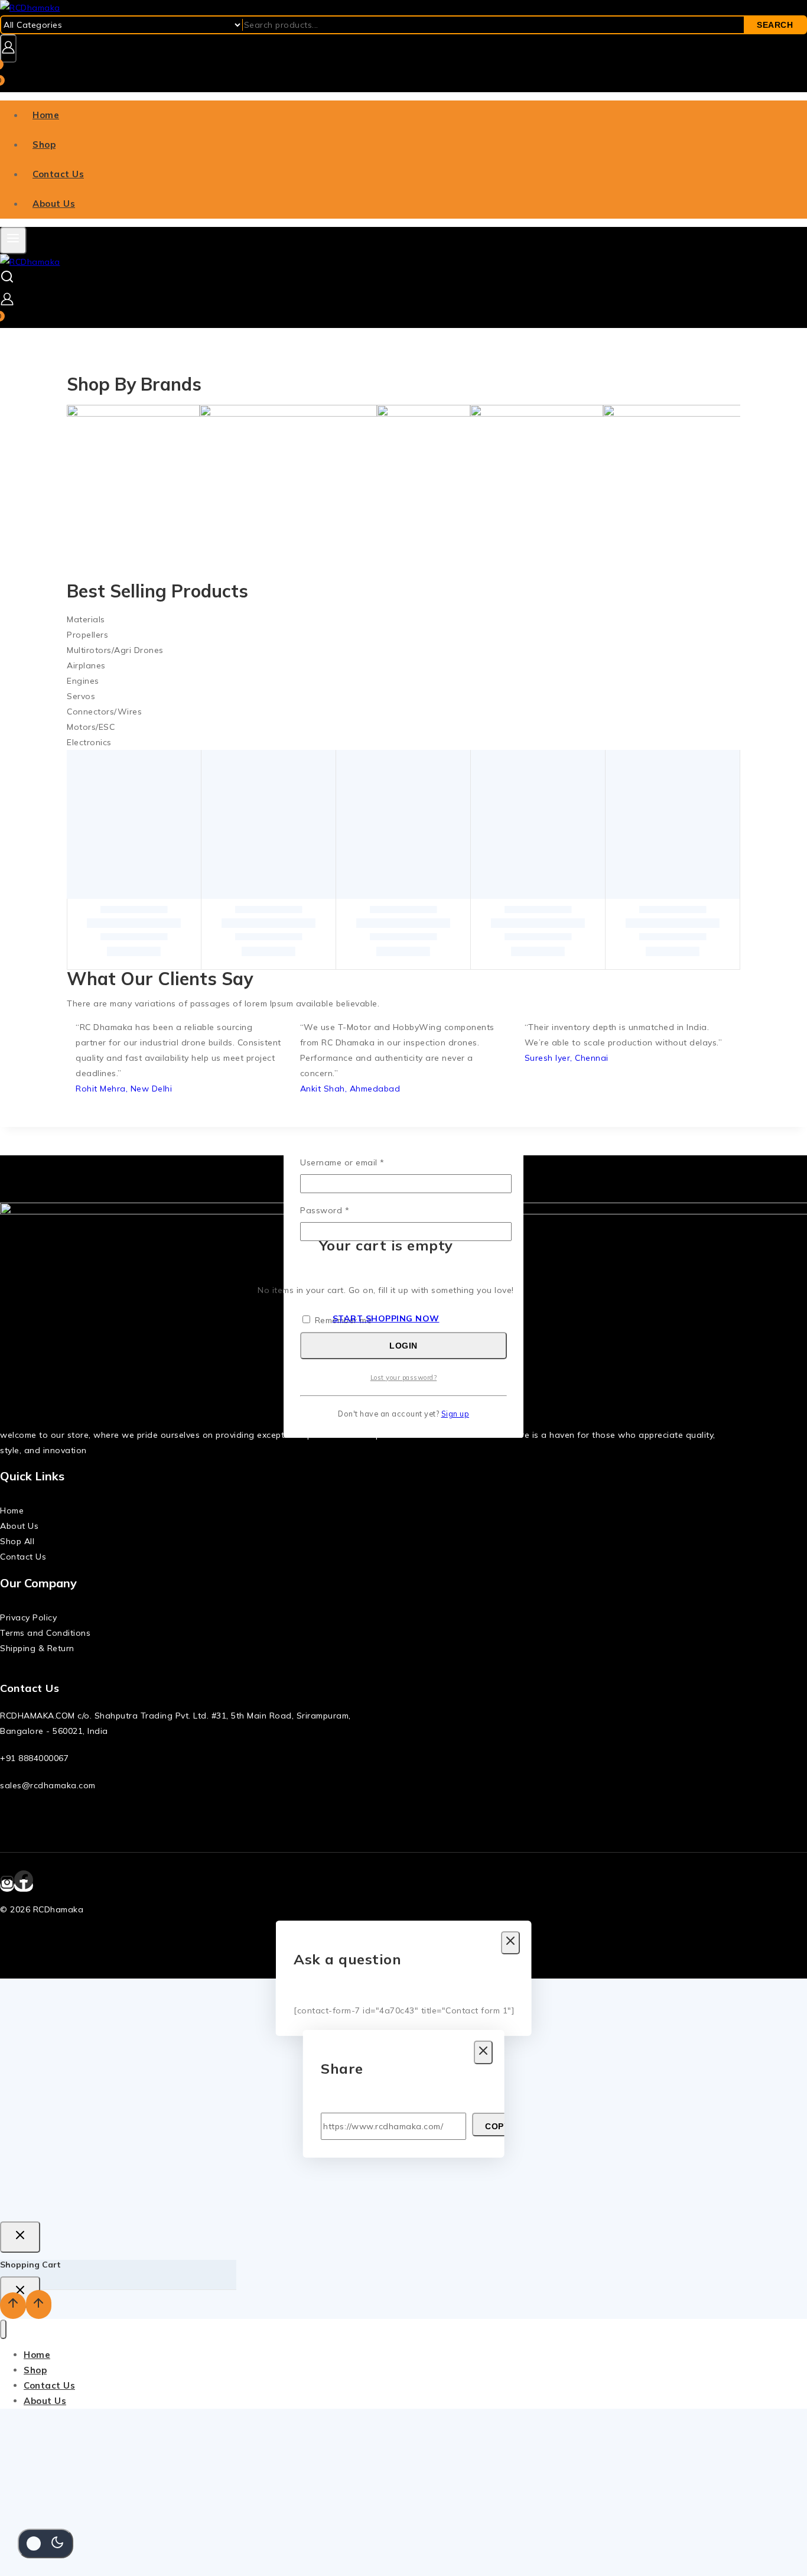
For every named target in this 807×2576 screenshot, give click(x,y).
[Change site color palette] (45, 2543)
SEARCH (775, 25)
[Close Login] (20, 2237)
